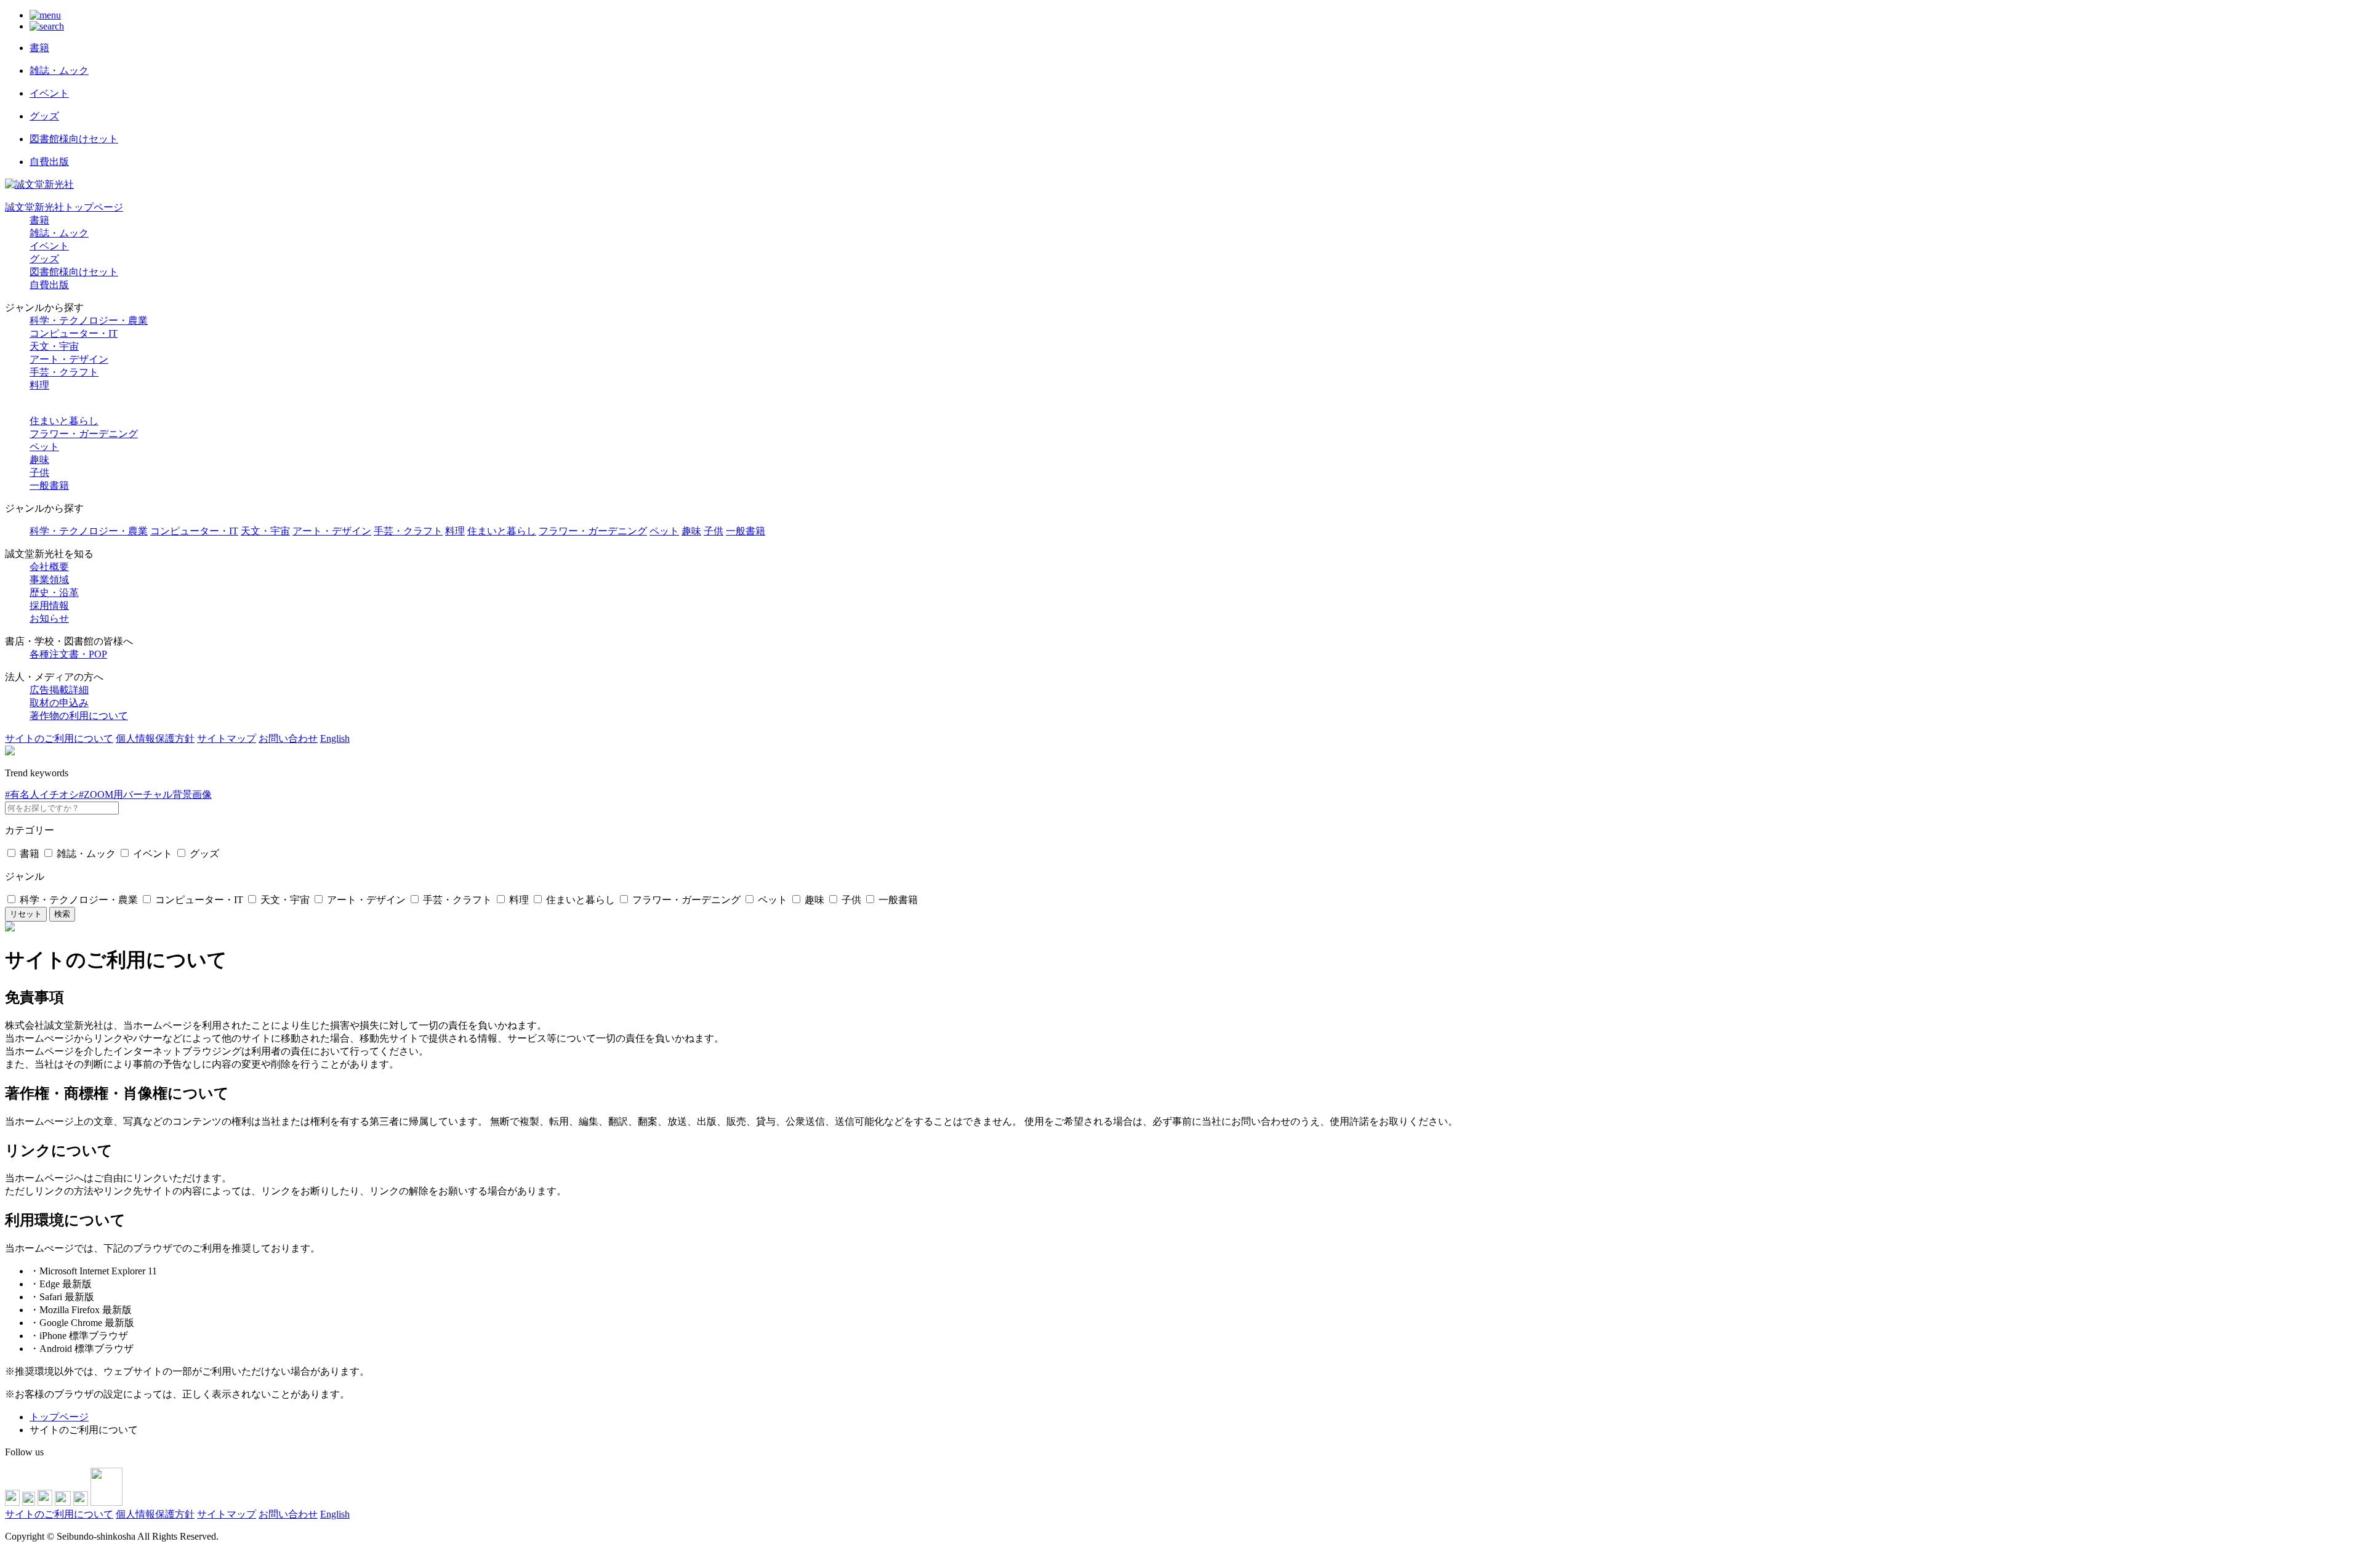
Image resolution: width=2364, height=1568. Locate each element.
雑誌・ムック (59, 233)
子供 (39, 472)
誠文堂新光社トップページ (64, 207)
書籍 (39, 220)
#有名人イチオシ (42, 794)
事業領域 (49, 580)
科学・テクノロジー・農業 (89, 320)
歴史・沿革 (54, 593)
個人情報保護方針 (155, 738)
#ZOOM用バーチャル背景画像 (145, 794)
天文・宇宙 (54, 346)
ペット (44, 447)
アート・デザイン (69, 359)
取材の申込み (59, 703)
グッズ (44, 259)
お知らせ (49, 618)
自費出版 (49, 285)
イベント (49, 246)
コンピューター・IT (74, 333)
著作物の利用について (79, 716)
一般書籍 (49, 485)
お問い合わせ (288, 738)
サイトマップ (227, 738)
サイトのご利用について (59, 738)
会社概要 (49, 567)
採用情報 (49, 605)
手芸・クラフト (64, 372)
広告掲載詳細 (59, 690)
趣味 (39, 460)
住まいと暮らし (64, 421)
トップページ (59, 1417)
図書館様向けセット (74, 272)
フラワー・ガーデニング (84, 434)
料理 (39, 385)
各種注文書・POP (68, 654)
